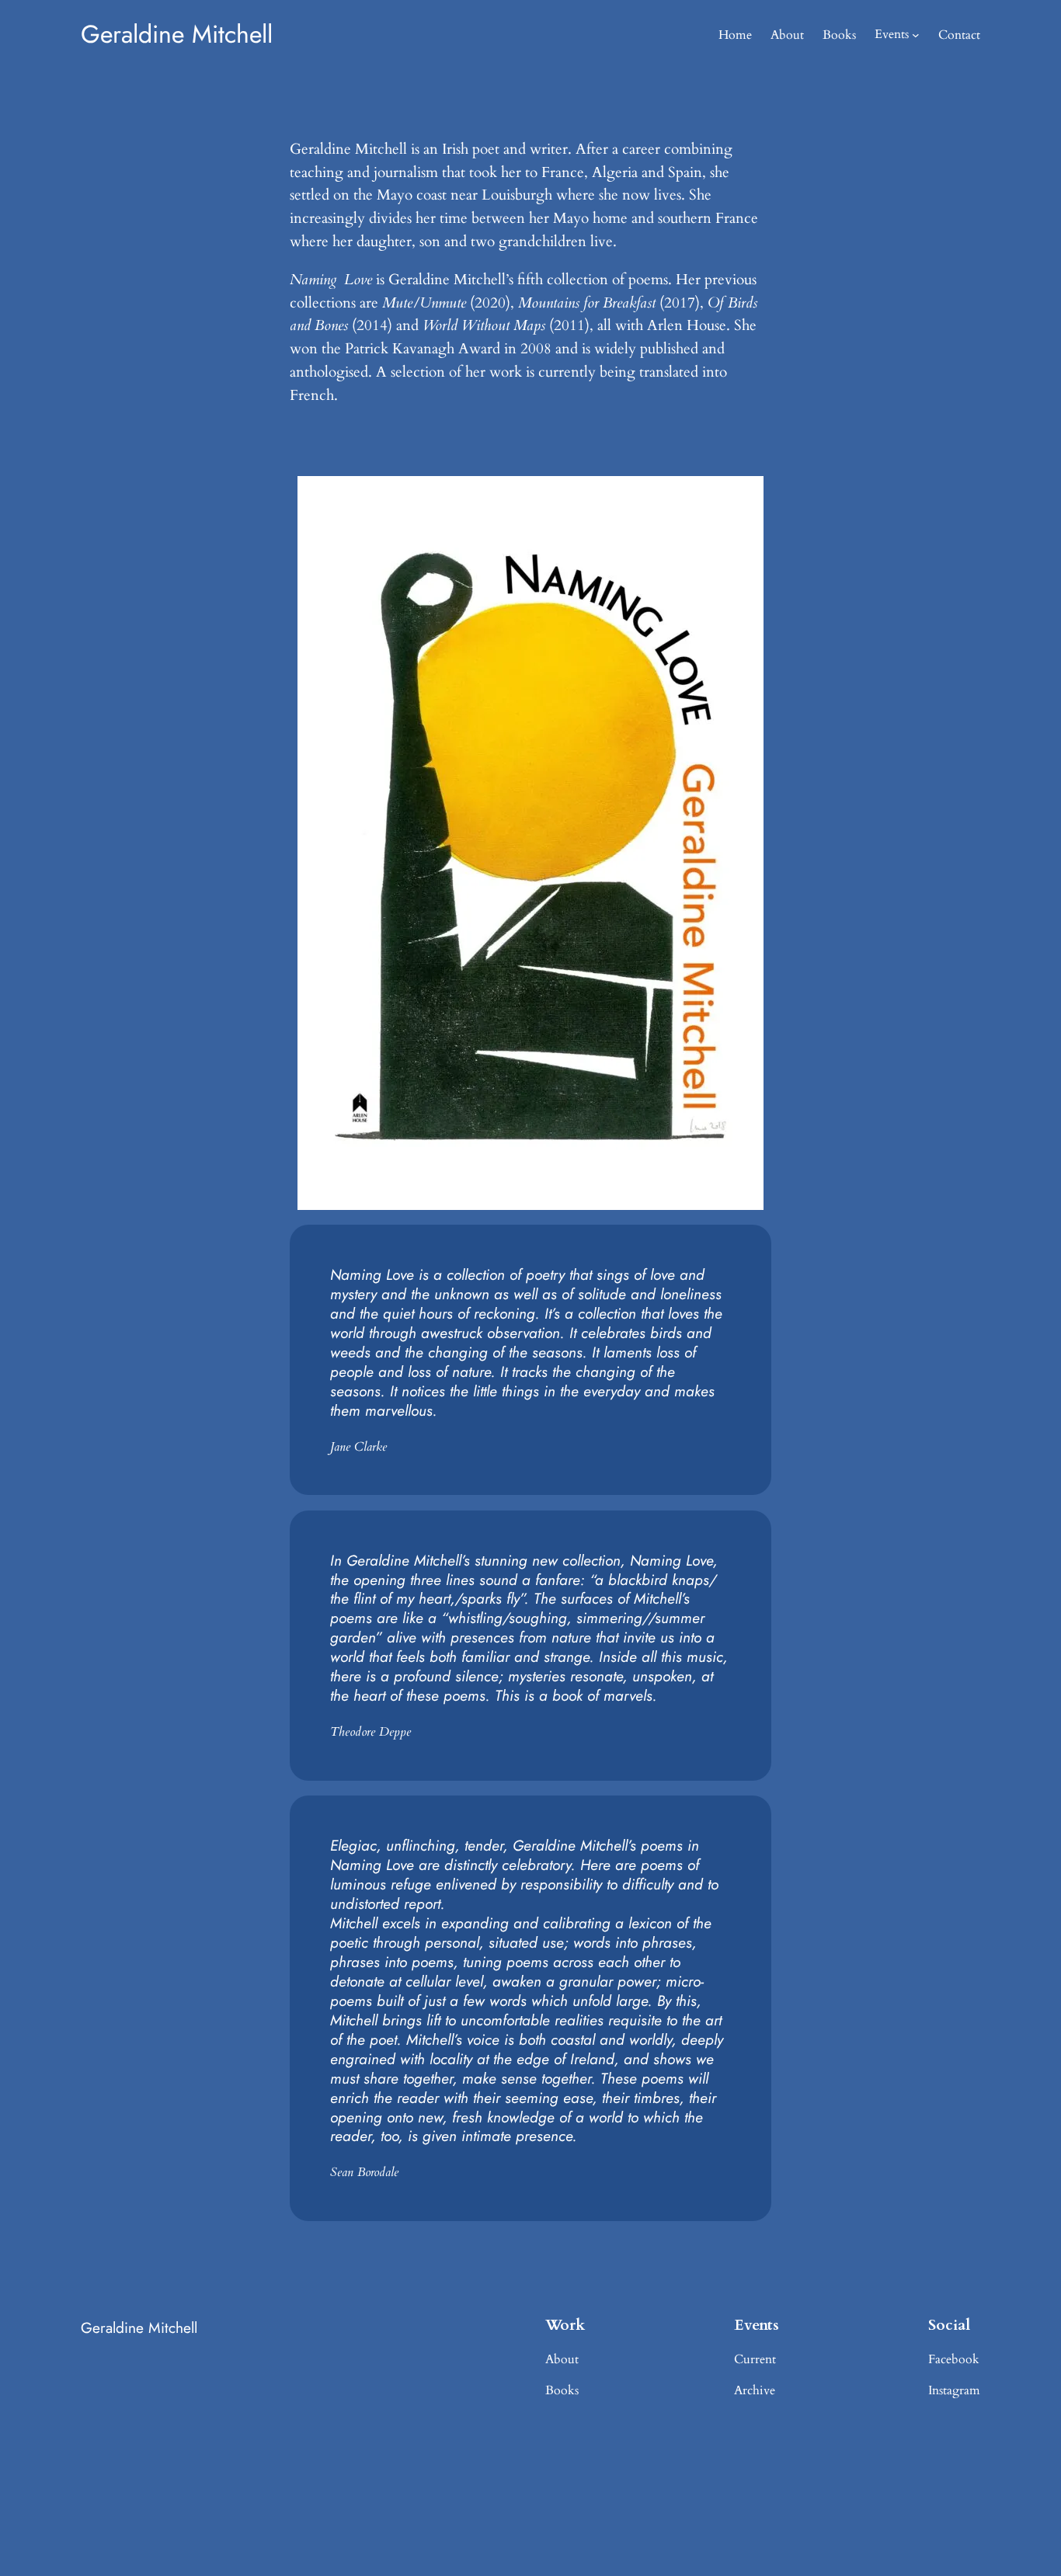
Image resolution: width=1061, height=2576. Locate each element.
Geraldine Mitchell (177, 34)
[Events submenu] (916, 35)
